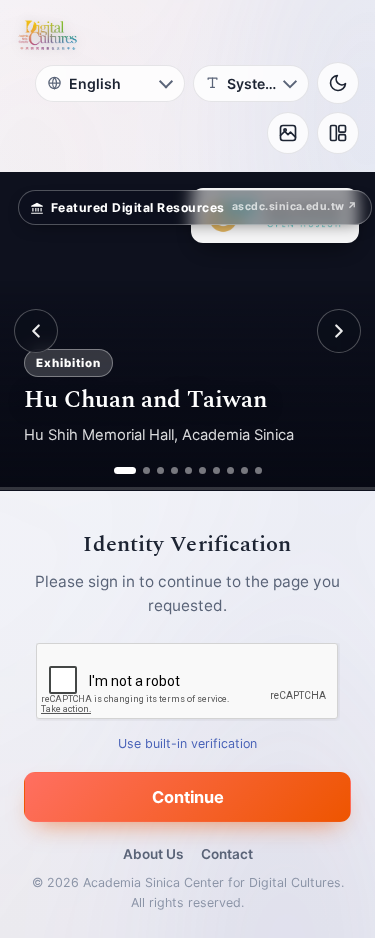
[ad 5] (188, 470)
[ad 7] (216, 470)
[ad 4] (174, 470)
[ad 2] (139, 470)
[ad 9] (244, 470)
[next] (339, 331)
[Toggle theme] (338, 83)
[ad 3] (160, 470)
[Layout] (338, 133)
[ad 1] (117, 470)
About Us (153, 854)
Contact (227, 854)
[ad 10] (258, 470)
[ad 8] (230, 470)
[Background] (288, 133)
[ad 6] (202, 470)
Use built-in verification (187, 743)
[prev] (36, 331)
